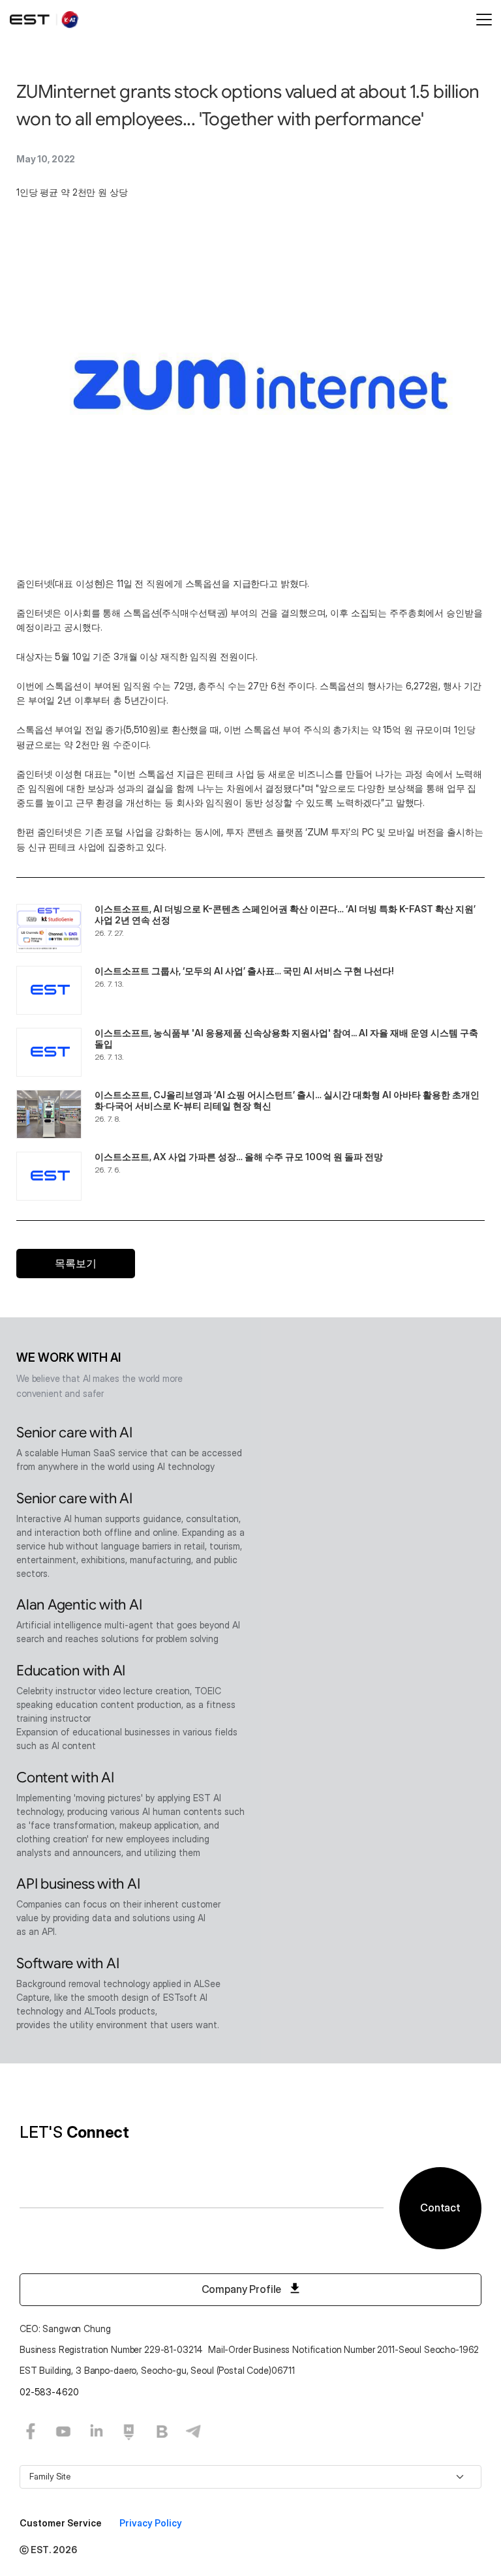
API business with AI (78, 1884)
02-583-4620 (49, 2392)
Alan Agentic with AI (79, 1605)
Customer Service (62, 2523)
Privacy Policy (151, 2523)
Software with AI (68, 1963)
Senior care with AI (74, 1432)
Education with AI (71, 1670)
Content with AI (65, 1777)
